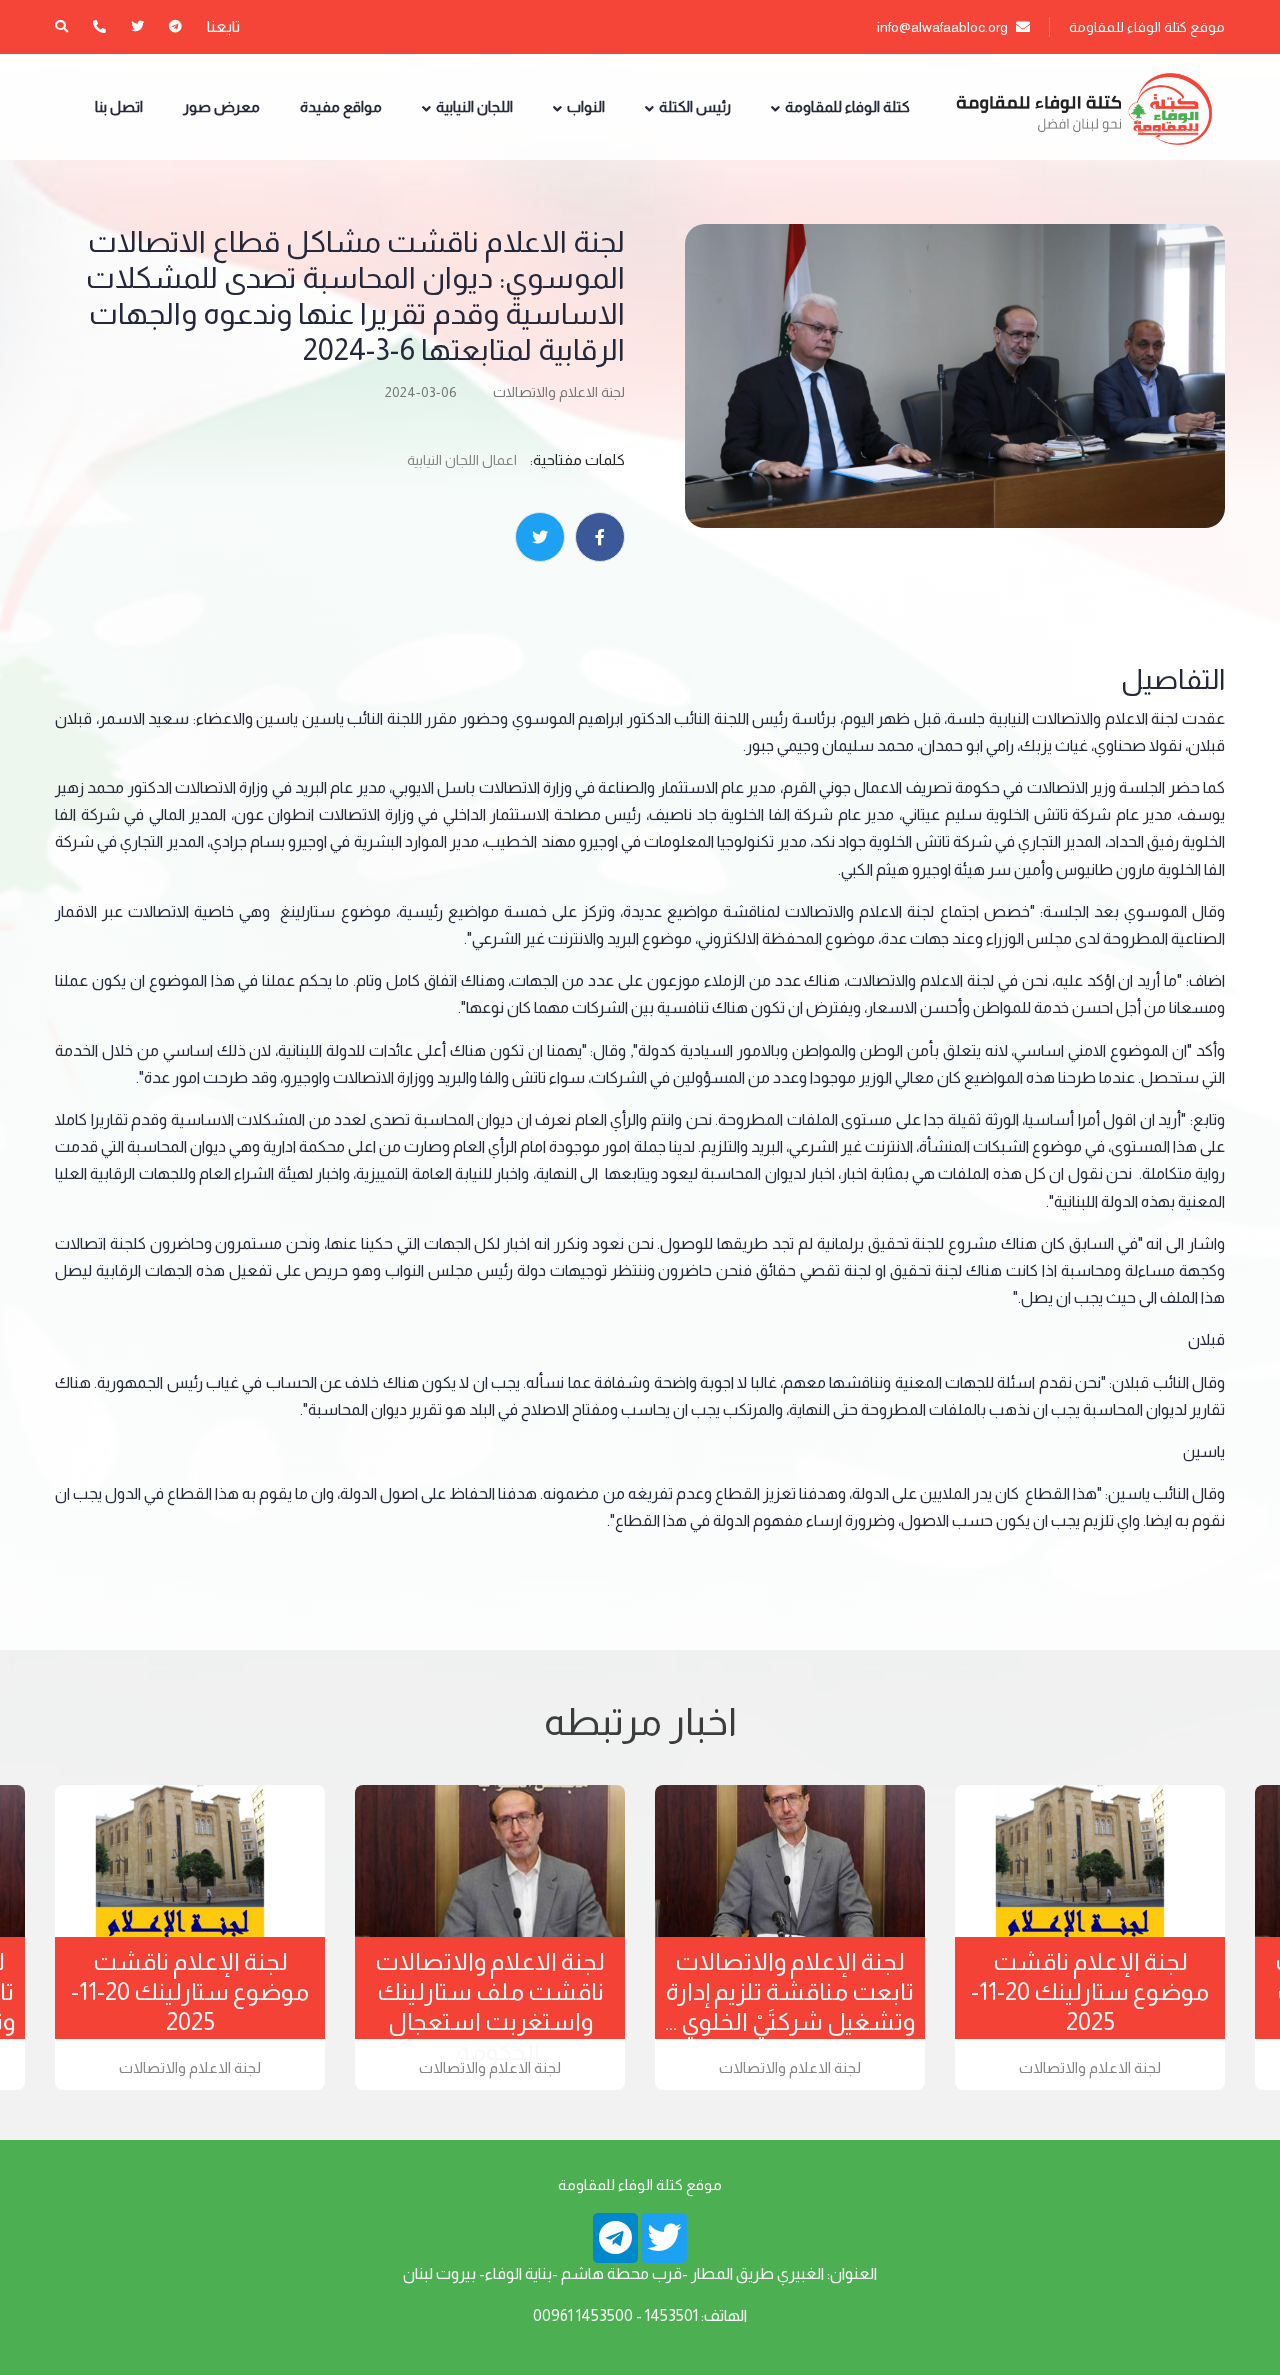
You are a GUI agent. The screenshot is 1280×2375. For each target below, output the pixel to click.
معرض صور (221, 106)
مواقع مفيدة (341, 106)
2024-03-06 (421, 392)
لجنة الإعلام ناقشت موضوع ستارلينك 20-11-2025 (190, 1991)
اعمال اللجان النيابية (462, 460)
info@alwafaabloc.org (944, 27)
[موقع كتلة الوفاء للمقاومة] (1082, 107)
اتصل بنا (119, 106)
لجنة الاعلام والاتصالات (559, 392)
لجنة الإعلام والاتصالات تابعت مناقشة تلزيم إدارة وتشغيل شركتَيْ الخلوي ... (790, 1991)
